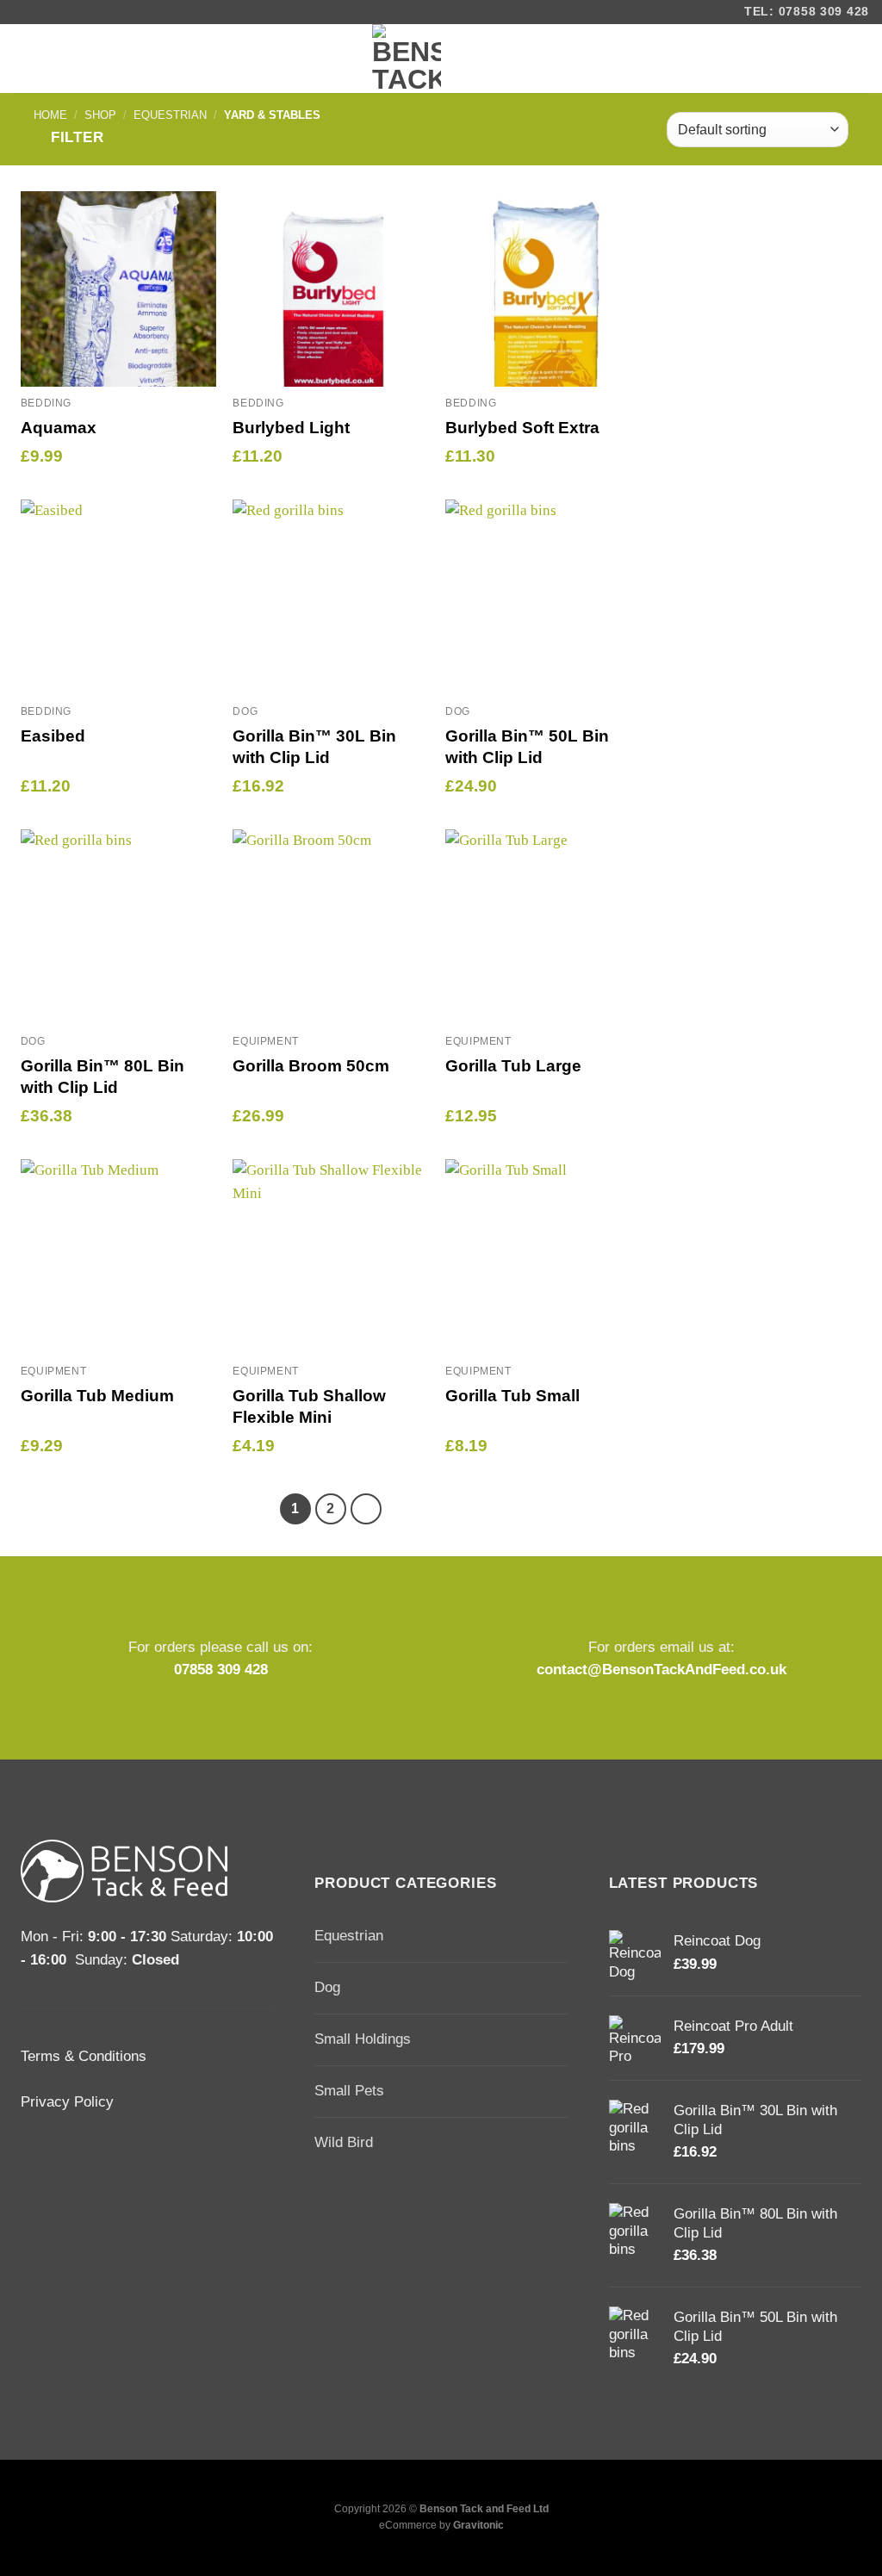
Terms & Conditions (84, 2056)
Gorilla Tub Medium (97, 1396)
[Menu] (28, 59)
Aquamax (59, 428)
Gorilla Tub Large (513, 1066)
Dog (327, 1987)
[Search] (853, 59)
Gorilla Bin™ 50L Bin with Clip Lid (527, 747)
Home (50, 115)
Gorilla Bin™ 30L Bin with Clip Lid (314, 747)
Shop (100, 115)
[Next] (366, 1508)
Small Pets (349, 2091)
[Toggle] (560, 1937)
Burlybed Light (291, 428)
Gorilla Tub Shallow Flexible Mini (309, 1406)
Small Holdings (363, 2039)
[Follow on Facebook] (25, 12)
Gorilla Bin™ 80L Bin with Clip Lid (102, 1077)
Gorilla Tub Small (512, 1396)
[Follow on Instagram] (49, 12)
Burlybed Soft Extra (522, 428)
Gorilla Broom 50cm (311, 1066)
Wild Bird (344, 2142)
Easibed (53, 736)
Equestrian (170, 115)
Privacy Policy (67, 2102)
